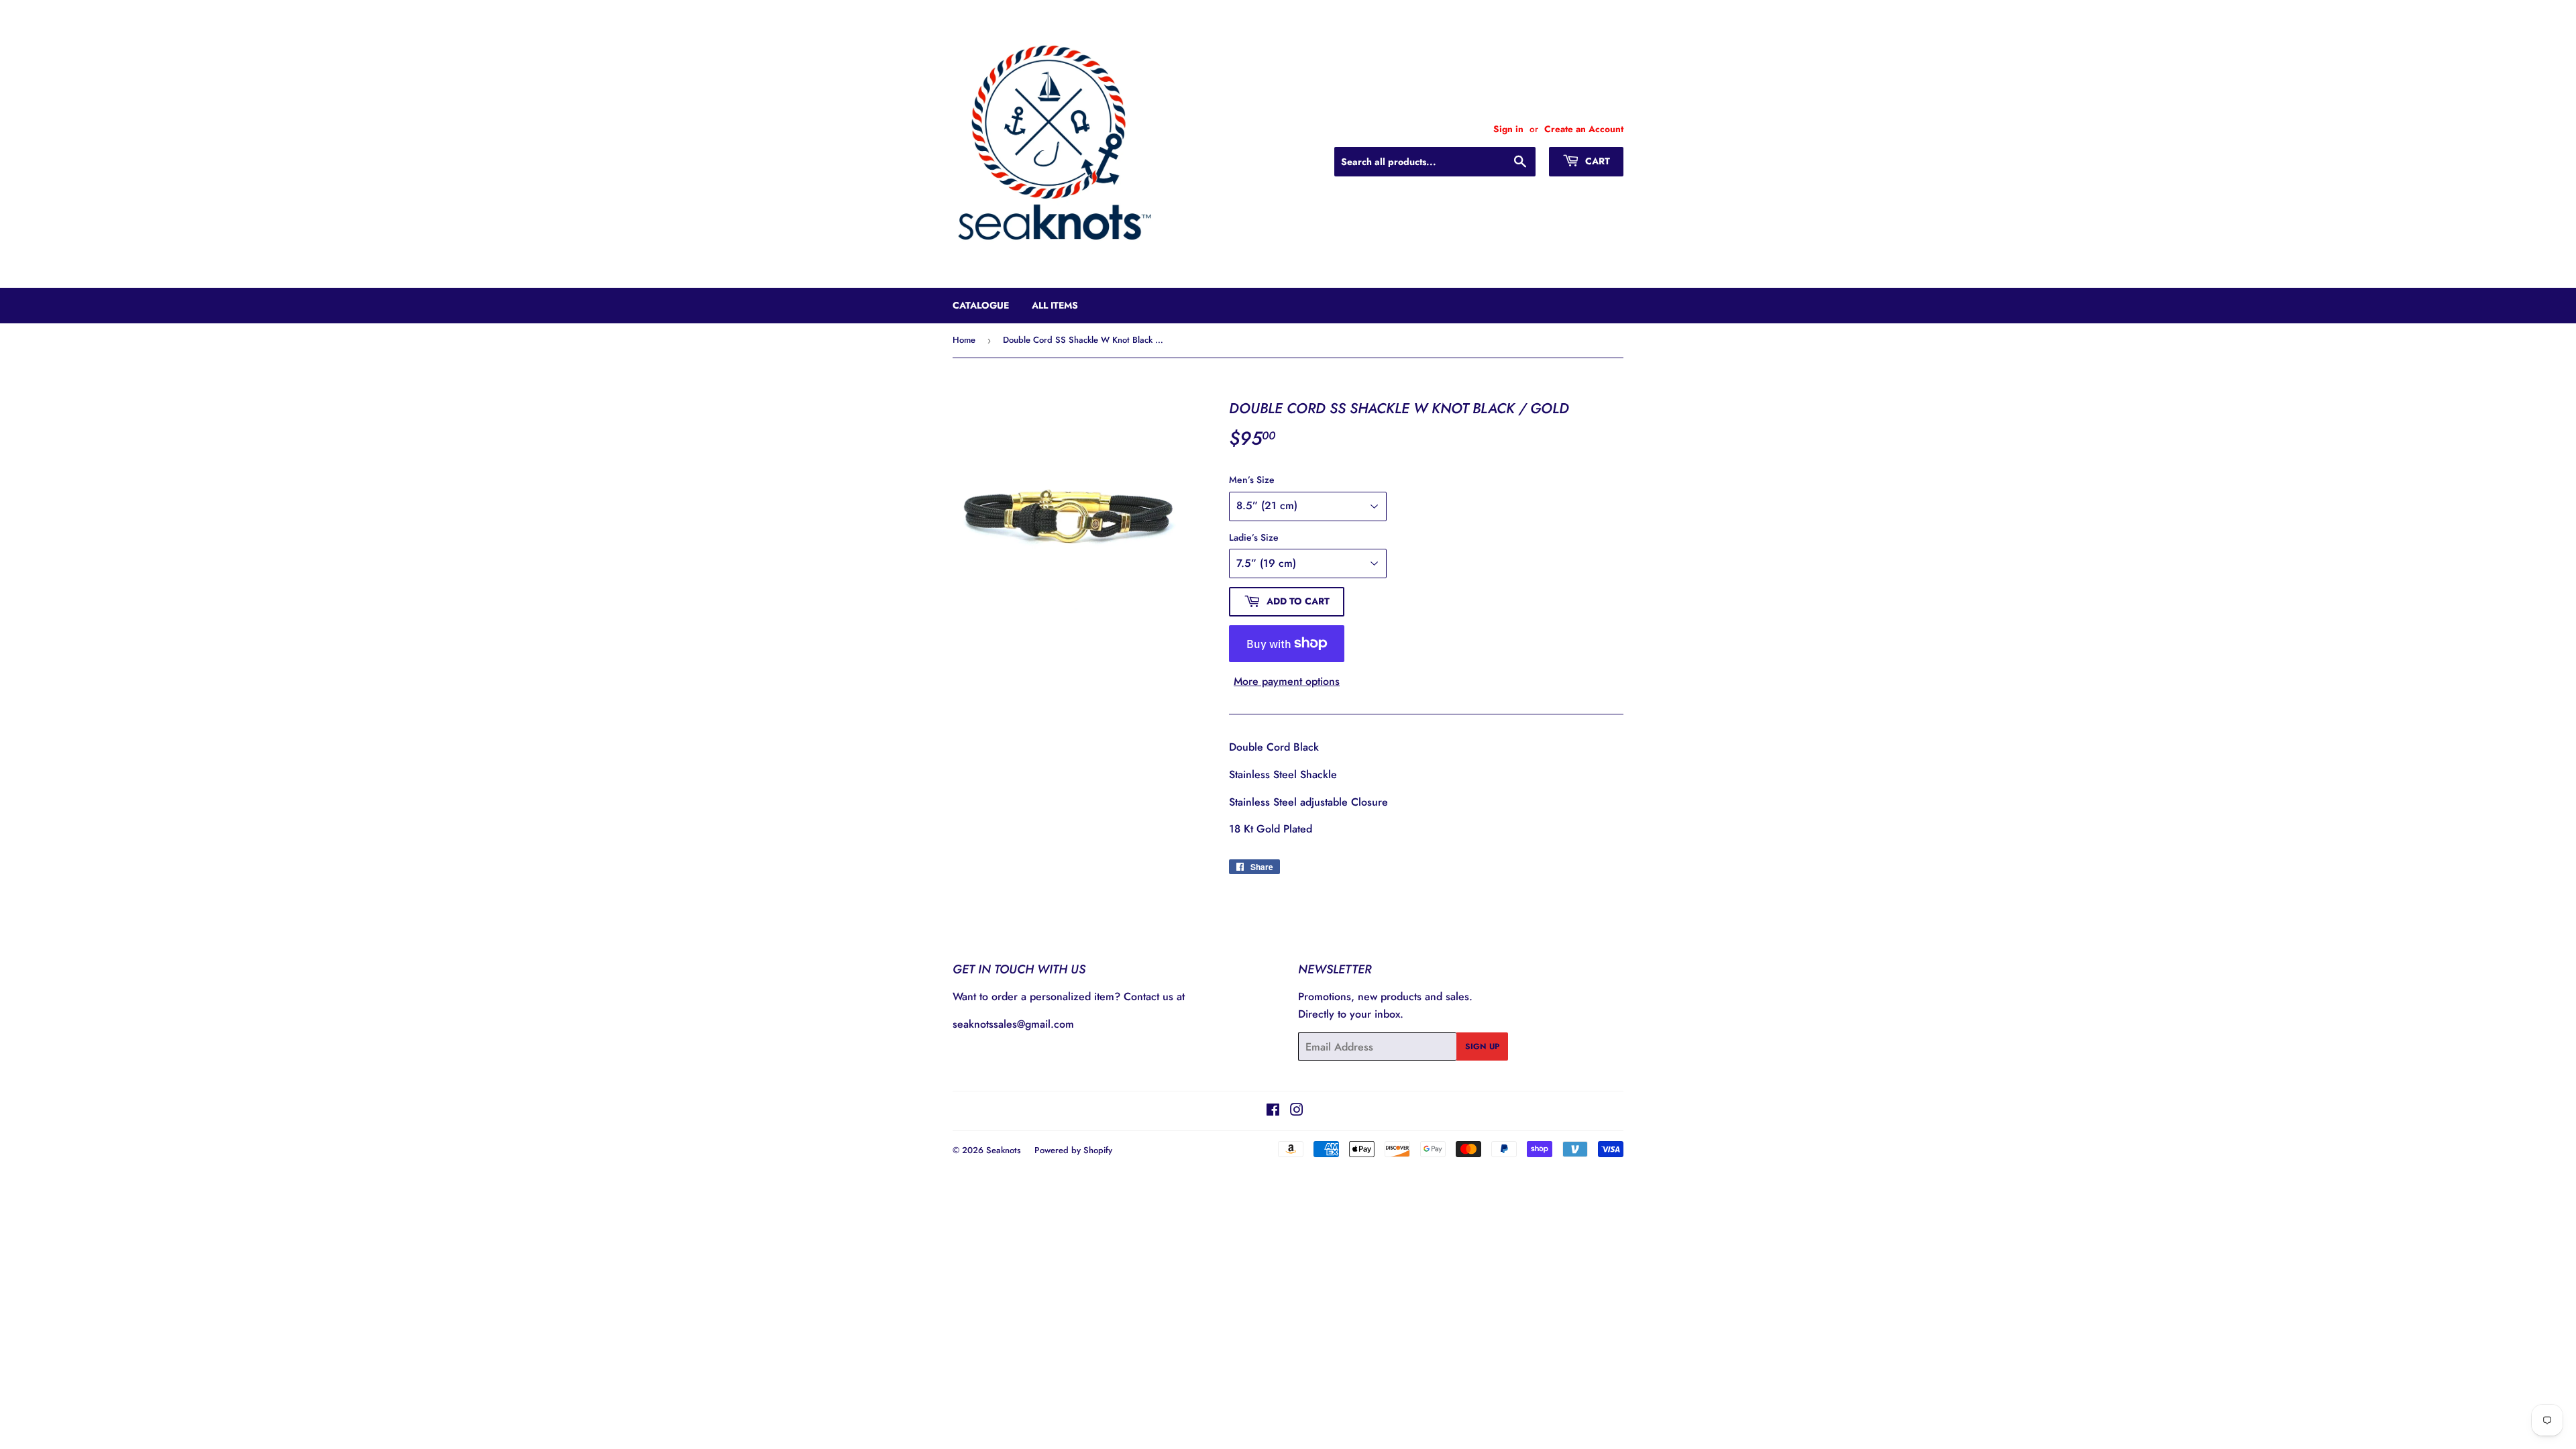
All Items (1055, 305)
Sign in (1508, 129)
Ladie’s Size (1254, 537)
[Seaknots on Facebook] (1273, 1111)
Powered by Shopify (1073, 1150)
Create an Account (1584, 129)
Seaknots (1004, 1150)
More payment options (1287, 681)
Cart (1596, 161)
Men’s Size (1252, 480)
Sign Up (1482, 1046)
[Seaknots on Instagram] (1297, 1111)
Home (964, 340)
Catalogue (981, 305)
